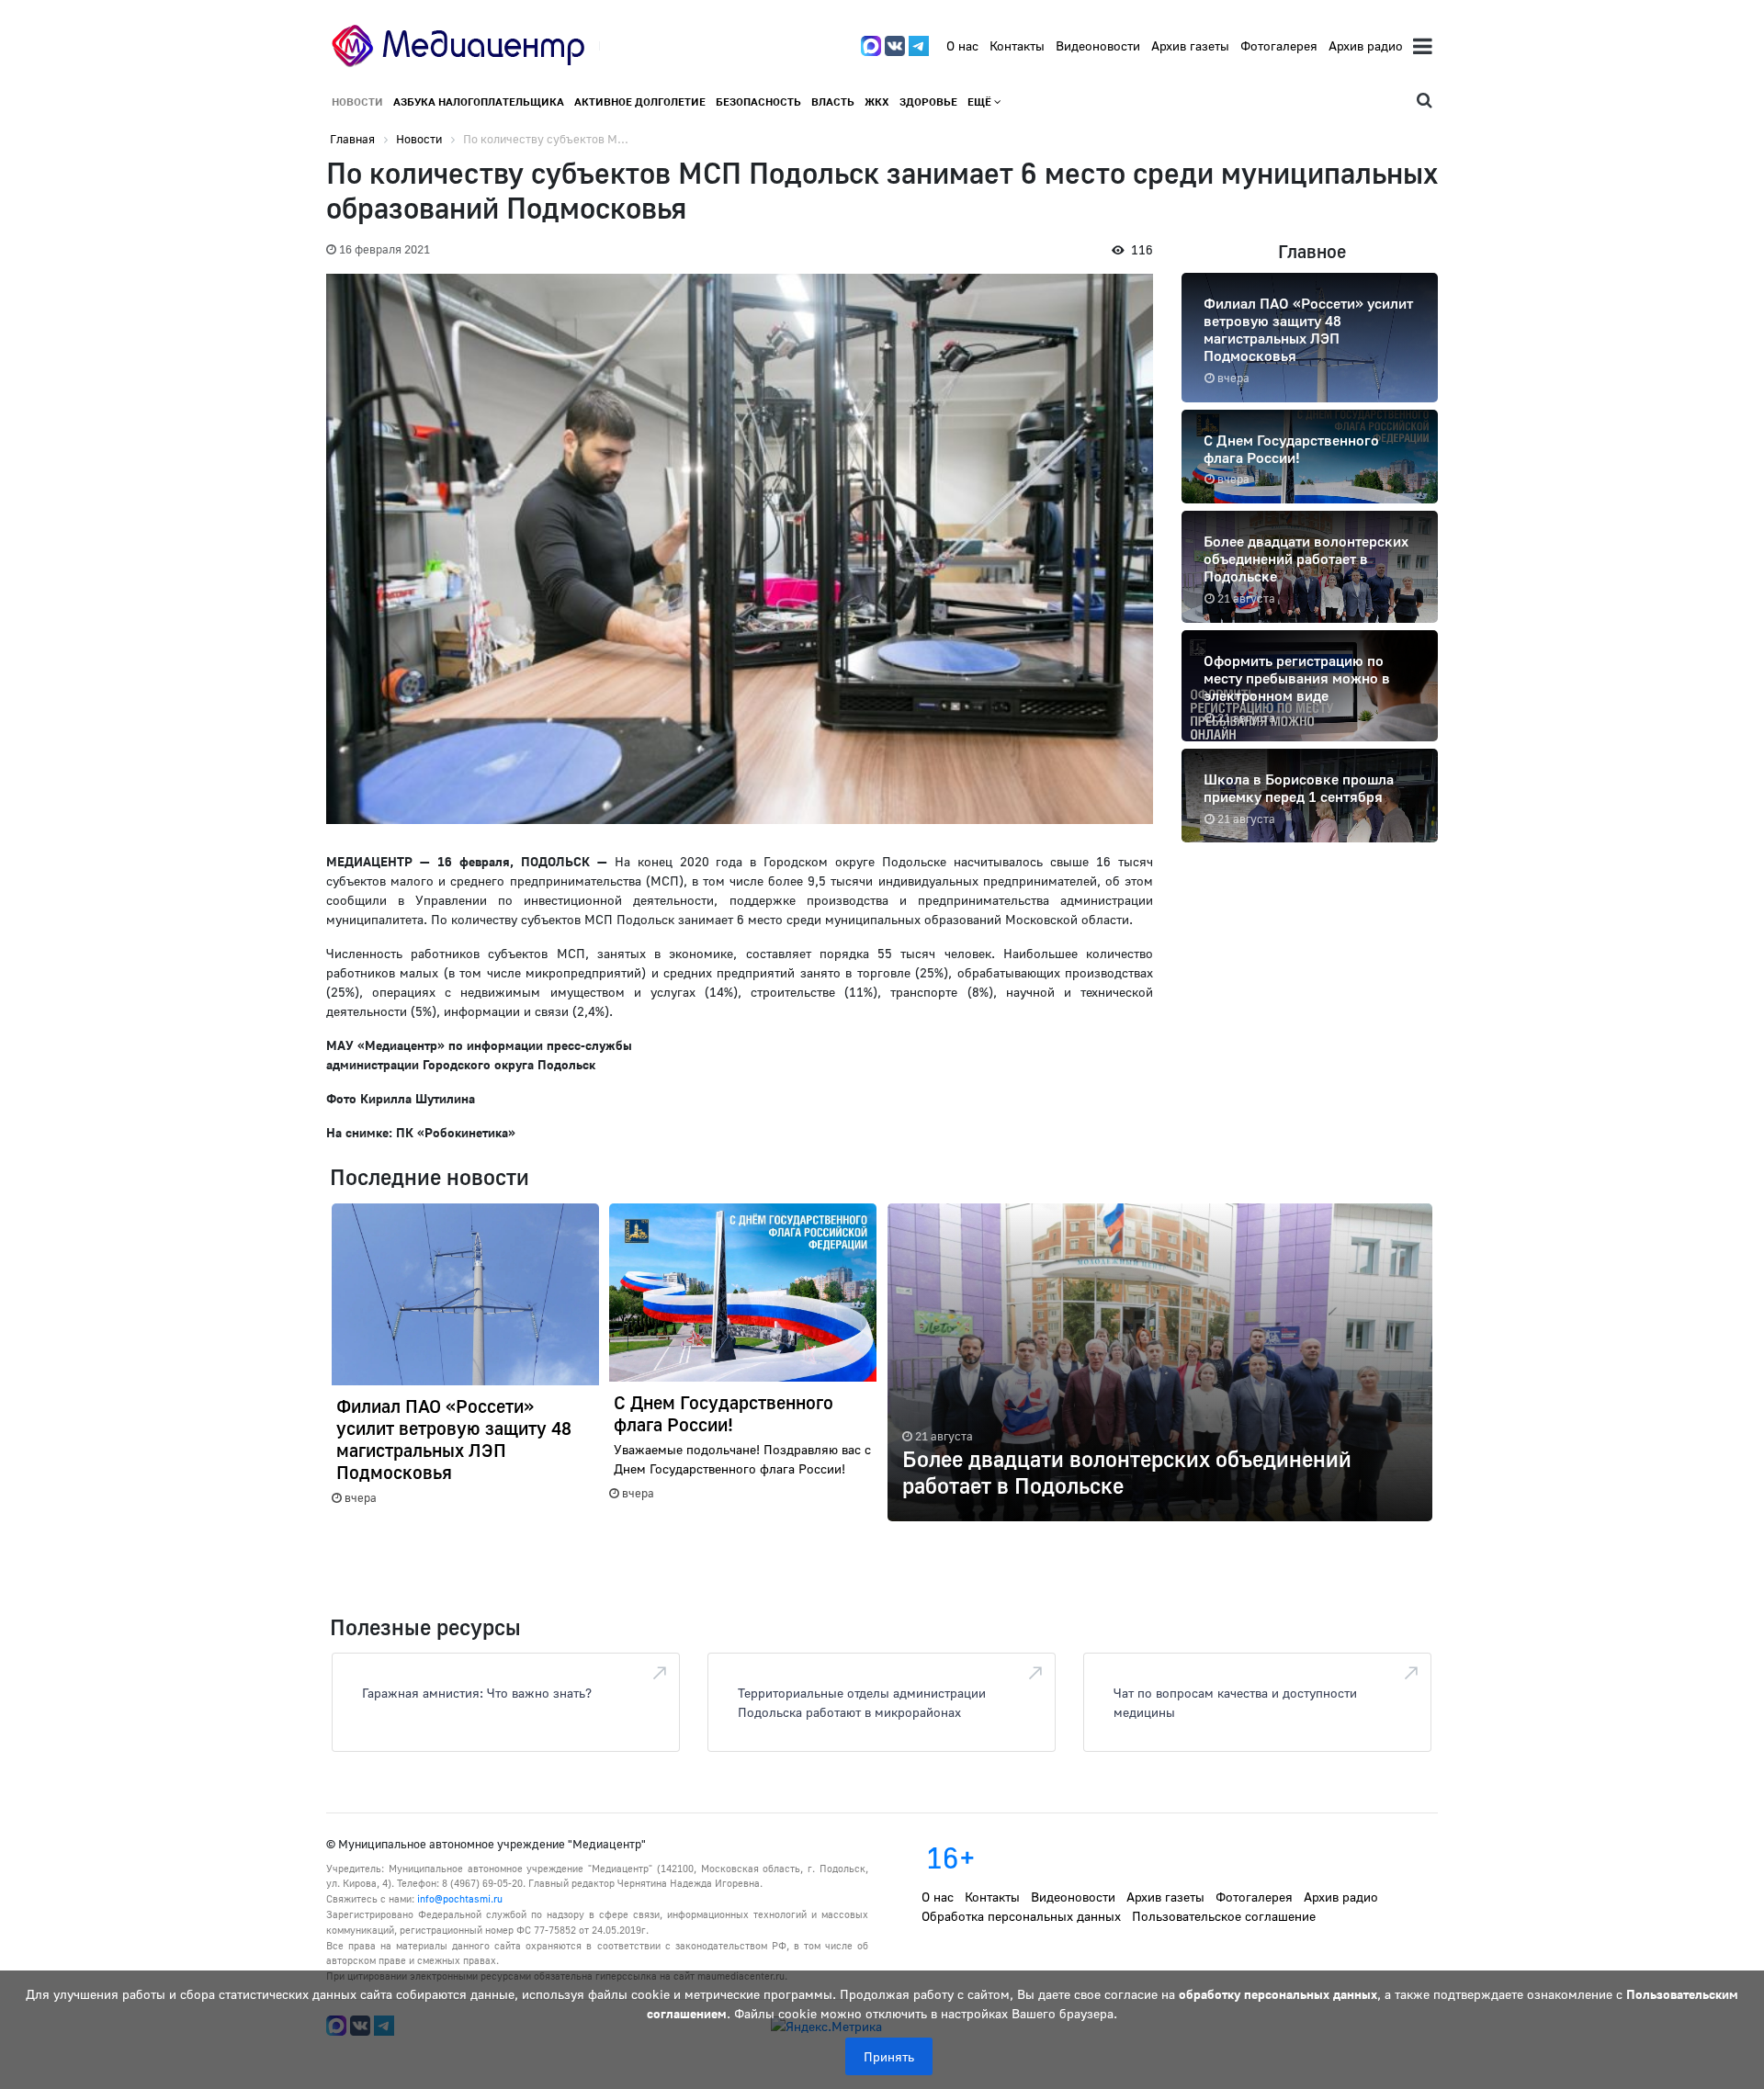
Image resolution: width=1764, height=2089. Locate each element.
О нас (962, 45)
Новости (357, 102)
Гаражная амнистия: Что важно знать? (477, 1693)
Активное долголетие (640, 102)
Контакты (1017, 45)
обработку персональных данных (1278, 1994)
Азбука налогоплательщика (479, 102)
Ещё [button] (981, 102)
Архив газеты (1190, 45)
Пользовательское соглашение (1224, 1916)
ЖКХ (877, 102)
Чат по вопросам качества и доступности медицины (1235, 1702)
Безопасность (758, 102)
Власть (833, 102)
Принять (889, 2056)
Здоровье (928, 102)
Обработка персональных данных (1021, 1916)
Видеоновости (1098, 45)
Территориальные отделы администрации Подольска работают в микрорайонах (862, 1702)
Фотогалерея (1279, 45)
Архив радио (1366, 45)
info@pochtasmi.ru (460, 1898)
